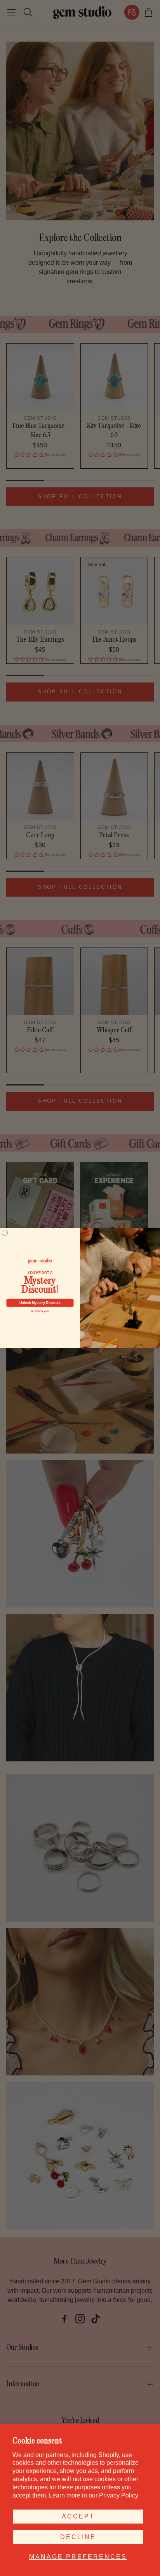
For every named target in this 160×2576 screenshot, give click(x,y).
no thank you (40, 1311)
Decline (78, 2537)
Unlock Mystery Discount (40, 1303)
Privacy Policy (119, 2495)
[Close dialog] (5, 1233)
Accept (78, 2516)
